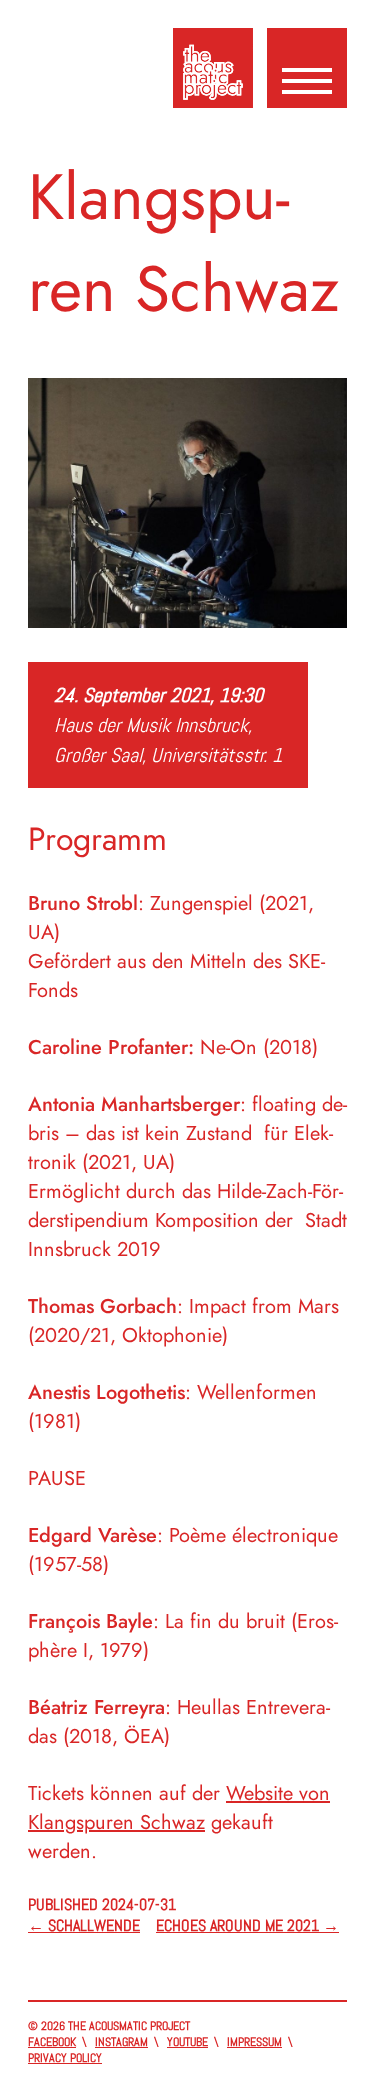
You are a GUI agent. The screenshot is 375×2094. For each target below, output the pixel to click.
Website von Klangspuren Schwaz (179, 1808)
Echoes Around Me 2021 (247, 1925)
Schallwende (84, 1925)
